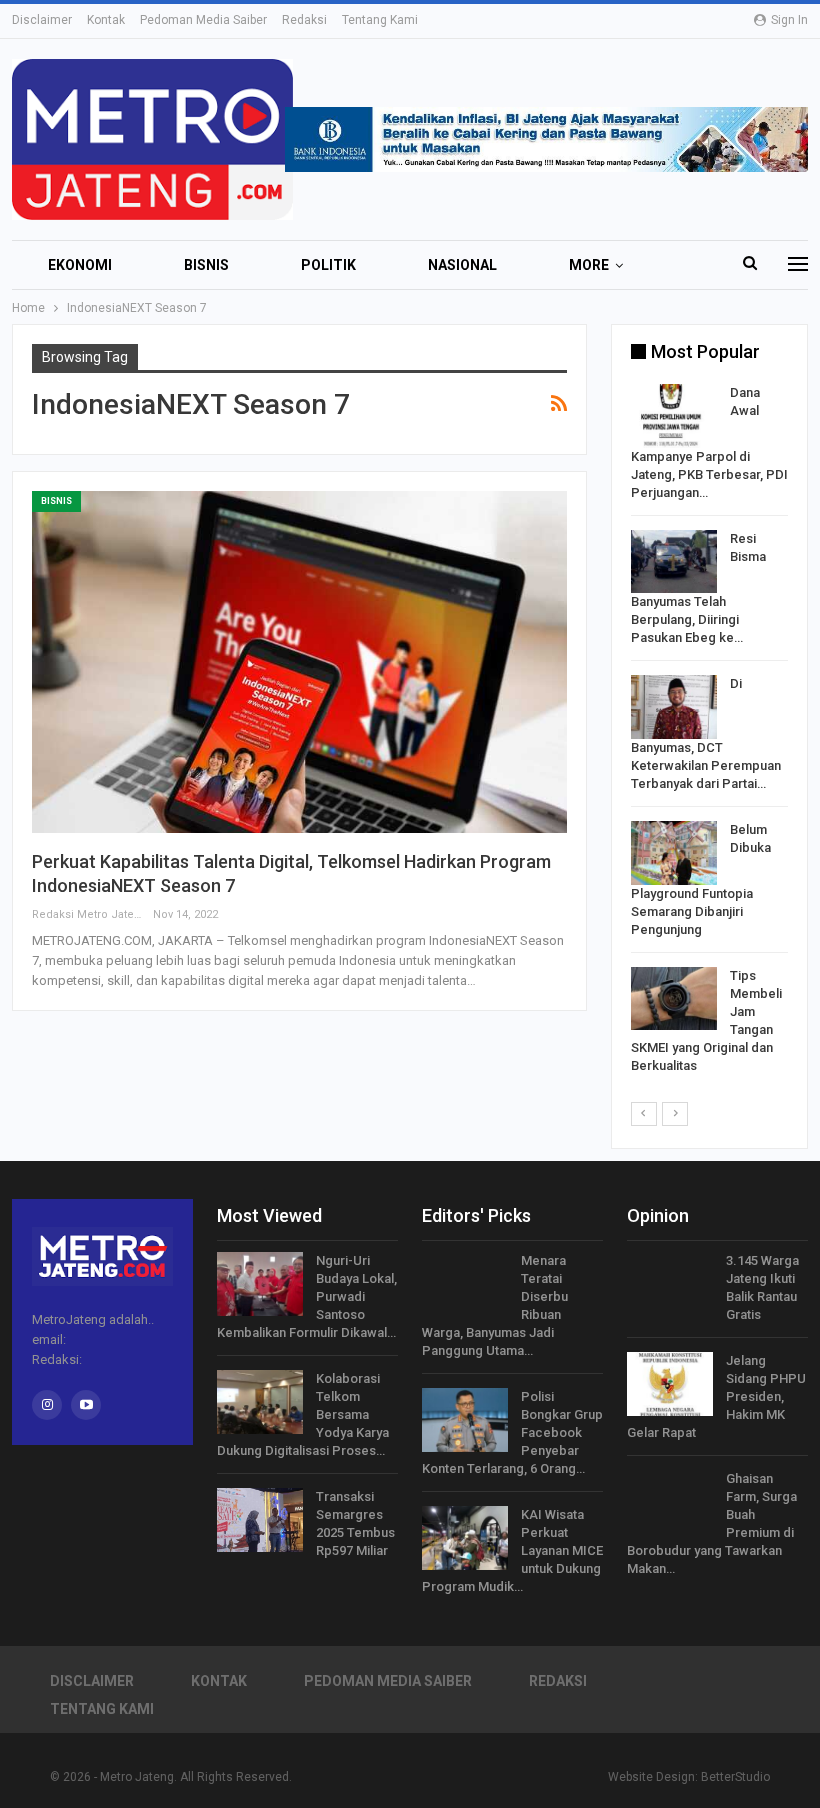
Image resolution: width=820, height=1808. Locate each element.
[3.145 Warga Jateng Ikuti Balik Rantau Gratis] (670, 1284)
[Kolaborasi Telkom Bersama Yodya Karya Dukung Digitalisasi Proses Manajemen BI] (260, 1402)
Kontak (106, 20)
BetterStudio (735, 1777)
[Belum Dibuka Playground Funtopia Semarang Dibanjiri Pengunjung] (674, 853)
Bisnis (206, 265)
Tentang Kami (380, 20)
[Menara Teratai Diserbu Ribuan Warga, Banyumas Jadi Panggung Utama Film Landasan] (465, 1284)
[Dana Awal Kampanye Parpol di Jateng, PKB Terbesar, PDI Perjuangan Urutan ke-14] (674, 416)
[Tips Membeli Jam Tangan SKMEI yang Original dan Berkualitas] (674, 999)
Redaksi (304, 20)
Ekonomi (80, 265)
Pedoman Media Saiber (203, 20)
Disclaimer (42, 20)
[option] (709, 733)
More (589, 265)
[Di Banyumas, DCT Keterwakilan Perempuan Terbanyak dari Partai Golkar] (674, 707)
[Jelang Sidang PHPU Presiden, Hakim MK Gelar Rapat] (670, 1384)
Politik (328, 265)
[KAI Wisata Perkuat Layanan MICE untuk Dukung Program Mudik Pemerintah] (465, 1538)
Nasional (462, 265)
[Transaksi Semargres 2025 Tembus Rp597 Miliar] (260, 1520)
